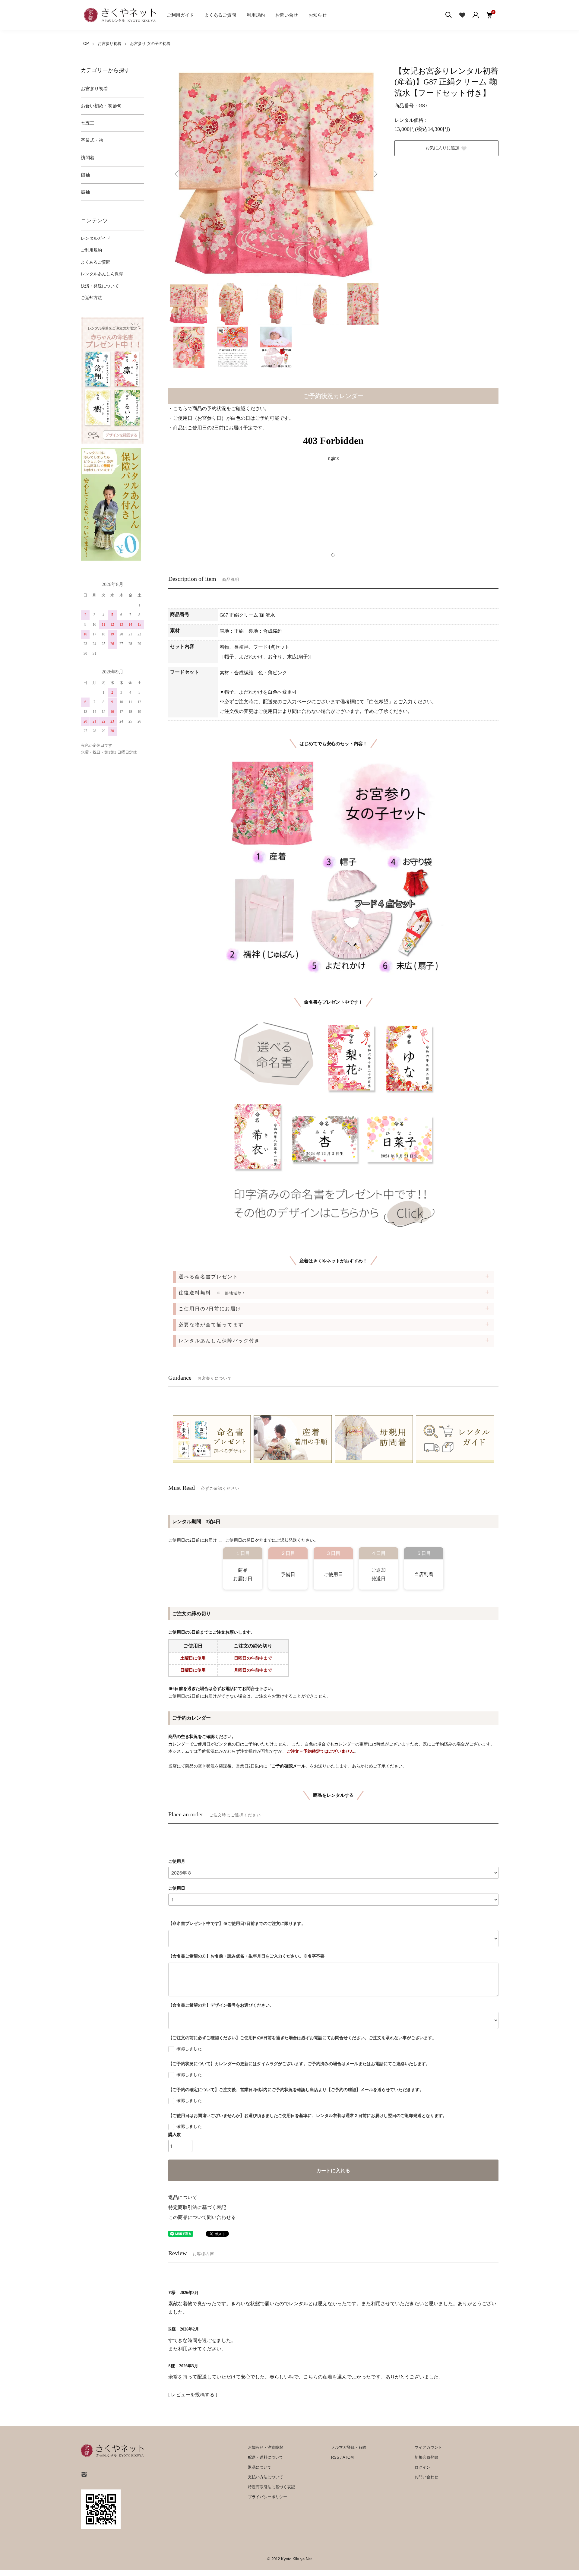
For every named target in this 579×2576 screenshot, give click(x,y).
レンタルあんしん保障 (102, 274)
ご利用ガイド (180, 15)
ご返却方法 (91, 298)
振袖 (85, 192)
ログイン (422, 2467)
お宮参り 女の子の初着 (150, 44)
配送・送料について (266, 2457)
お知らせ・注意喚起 (266, 2447)
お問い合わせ (426, 2477)
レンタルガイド (96, 238)
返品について (183, 2197)
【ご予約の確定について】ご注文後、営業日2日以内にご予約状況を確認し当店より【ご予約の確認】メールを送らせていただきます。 (296, 2090)
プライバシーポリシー (267, 2497)
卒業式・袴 (92, 140)
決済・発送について (100, 286)
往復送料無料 (212, 1293)
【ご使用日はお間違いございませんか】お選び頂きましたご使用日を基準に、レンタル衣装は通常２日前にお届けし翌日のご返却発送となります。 (308, 2116)
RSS (335, 2457)
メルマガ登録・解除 (349, 2447)
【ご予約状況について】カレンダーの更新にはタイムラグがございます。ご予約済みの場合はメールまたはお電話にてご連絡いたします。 (299, 2064)
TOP (85, 44)
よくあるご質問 (220, 15)
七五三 (88, 123)
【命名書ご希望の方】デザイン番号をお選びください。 (221, 2005)
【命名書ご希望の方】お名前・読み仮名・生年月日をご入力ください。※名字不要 (246, 1956)
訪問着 (88, 158)
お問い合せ (287, 15)
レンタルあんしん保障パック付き (219, 1341)
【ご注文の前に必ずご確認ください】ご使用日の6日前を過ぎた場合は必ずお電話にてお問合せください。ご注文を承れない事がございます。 (302, 2038)
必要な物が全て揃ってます (211, 1325)
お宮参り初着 (109, 44)
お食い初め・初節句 (101, 106)
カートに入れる (333, 2171)
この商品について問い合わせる (202, 2217)
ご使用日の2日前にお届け (210, 1309)
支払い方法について (266, 2477)
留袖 (85, 175)
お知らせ (318, 15)
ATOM (348, 2457)
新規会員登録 (426, 2457)
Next (375, 174)
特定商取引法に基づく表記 (197, 2207)
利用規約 (256, 15)
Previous (177, 174)
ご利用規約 (91, 250)
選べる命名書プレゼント (208, 1277)
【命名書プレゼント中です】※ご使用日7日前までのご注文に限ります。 (237, 1924)
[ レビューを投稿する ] (193, 2395)
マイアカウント (428, 2447)
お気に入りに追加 (442, 148)
